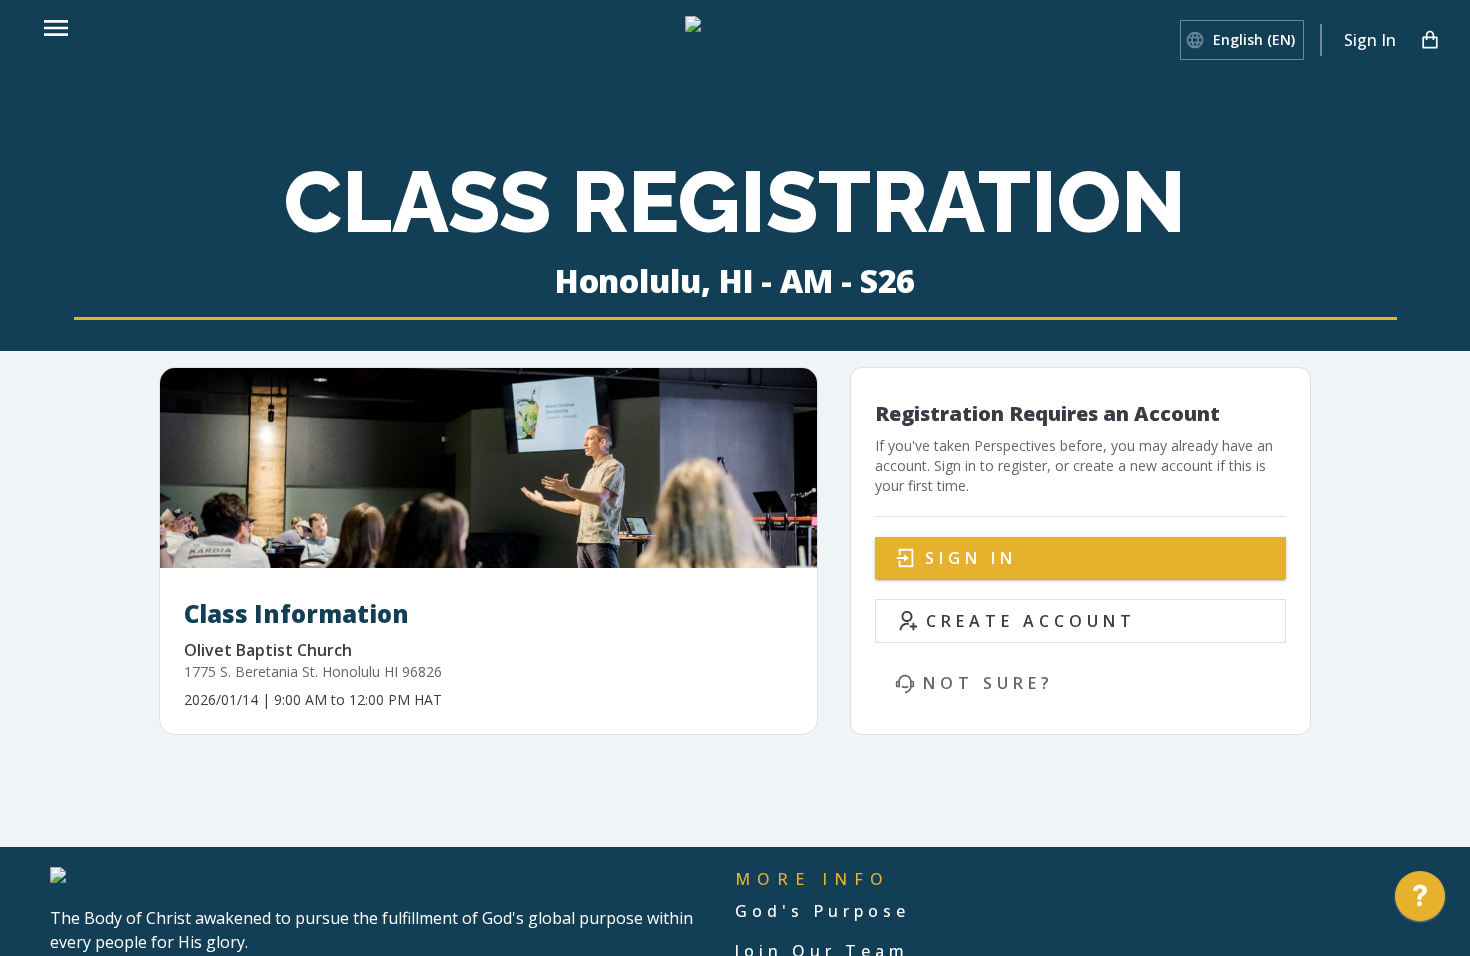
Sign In (1370, 40)
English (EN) (1254, 39)
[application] (1420, 901)
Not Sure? (988, 683)
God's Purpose (822, 911)
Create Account (1031, 621)
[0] (1430, 40)
